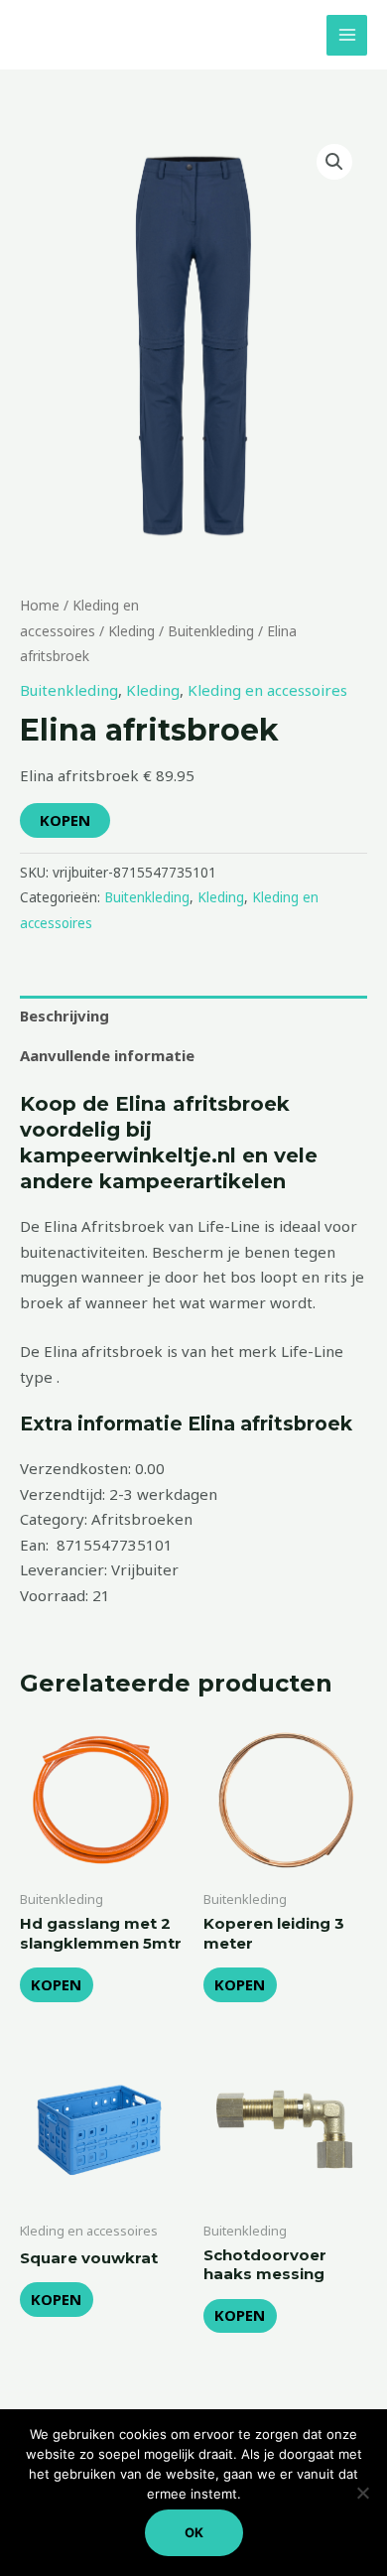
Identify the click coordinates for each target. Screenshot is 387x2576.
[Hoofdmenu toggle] (347, 35)
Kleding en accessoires (267, 690)
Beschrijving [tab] (64, 1016)
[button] (334, 162)
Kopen (65, 820)
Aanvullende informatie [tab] (107, 1055)
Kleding (131, 631)
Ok (194, 2532)
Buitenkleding (211, 631)
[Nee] (362, 2493)
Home (40, 605)
